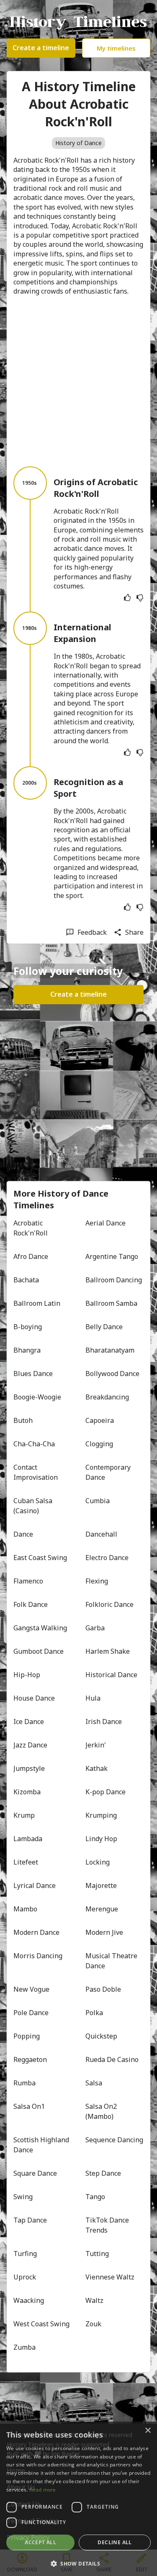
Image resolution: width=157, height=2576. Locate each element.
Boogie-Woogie (37, 1397)
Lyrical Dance (35, 1885)
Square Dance (35, 2173)
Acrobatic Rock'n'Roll (31, 1228)
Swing (23, 2197)
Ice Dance (29, 1722)
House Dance (34, 1698)
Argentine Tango (112, 1256)
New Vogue (31, 1989)
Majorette (101, 1885)
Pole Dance (31, 2013)
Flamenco (28, 1581)
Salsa (94, 2083)
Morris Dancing (38, 1956)
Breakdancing (107, 1397)
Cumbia (98, 1501)
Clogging (99, 1444)
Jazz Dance (30, 1745)
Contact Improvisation (36, 1472)
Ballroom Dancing (114, 1280)
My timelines (116, 48)
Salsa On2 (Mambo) (102, 2111)
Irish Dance (104, 1722)
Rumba (24, 2083)
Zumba (24, 2347)
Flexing (97, 1581)
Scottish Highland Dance (42, 2145)
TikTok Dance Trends (108, 2225)
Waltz (94, 2300)
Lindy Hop (101, 1839)
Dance (23, 1534)
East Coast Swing (40, 1558)
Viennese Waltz (110, 2277)
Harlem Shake (108, 1651)
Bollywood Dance (112, 1374)
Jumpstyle (29, 1768)
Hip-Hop (27, 1675)
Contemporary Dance (109, 1472)
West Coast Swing (41, 2324)
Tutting (97, 2254)
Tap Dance (30, 2220)
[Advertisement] (78, 381)
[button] (78, 2563)
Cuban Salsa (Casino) (34, 1506)
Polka (94, 2013)
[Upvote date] (127, 598)
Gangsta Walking (40, 1628)
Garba (95, 1628)
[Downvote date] (140, 598)
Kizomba (27, 1792)
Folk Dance (31, 1604)
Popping (27, 2036)
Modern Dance (36, 1932)
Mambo (25, 1909)
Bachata (26, 1280)
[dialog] (78, 2499)
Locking (98, 1862)
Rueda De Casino (112, 2059)
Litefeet (26, 1862)
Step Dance (103, 2173)
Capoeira (100, 1420)
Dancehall (101, 1534)
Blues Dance (33, 1374)
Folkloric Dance (109, 1604)
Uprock (25, 2277)
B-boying (28, 1327)
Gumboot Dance (39, 1651)
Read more (43, 2490)
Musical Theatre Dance (112, 1961)
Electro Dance (107, 1558)
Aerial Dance (106, 1223)
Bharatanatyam (110, 1350)
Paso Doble (103, 1989)
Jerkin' (96, 1745)
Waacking (29, 2300)
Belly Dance (104, 1327)
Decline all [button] (115, 2542)
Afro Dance (31, 1256)
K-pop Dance (106, 1792)
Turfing (25, 2254)
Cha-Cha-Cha (34, 1444)
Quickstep (101, 2036)
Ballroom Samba (111, 1303)
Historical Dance (111, 1675)
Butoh (23, 1420)
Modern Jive (104, 1932)
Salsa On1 (29, 2106)
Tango (95, 2197)
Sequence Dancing (114, 2140)
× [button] (148, 2431)
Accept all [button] (40, 2542)
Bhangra (27, 1350)
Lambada (28, 1839)
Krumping (101, 1815)
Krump (24, 1815)
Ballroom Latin (37, 1303)
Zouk (93, 2324)
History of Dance (78, 143)
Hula (93, 1698)
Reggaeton (30, 2059)
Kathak (97, 1768)
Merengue (102, 1909)
